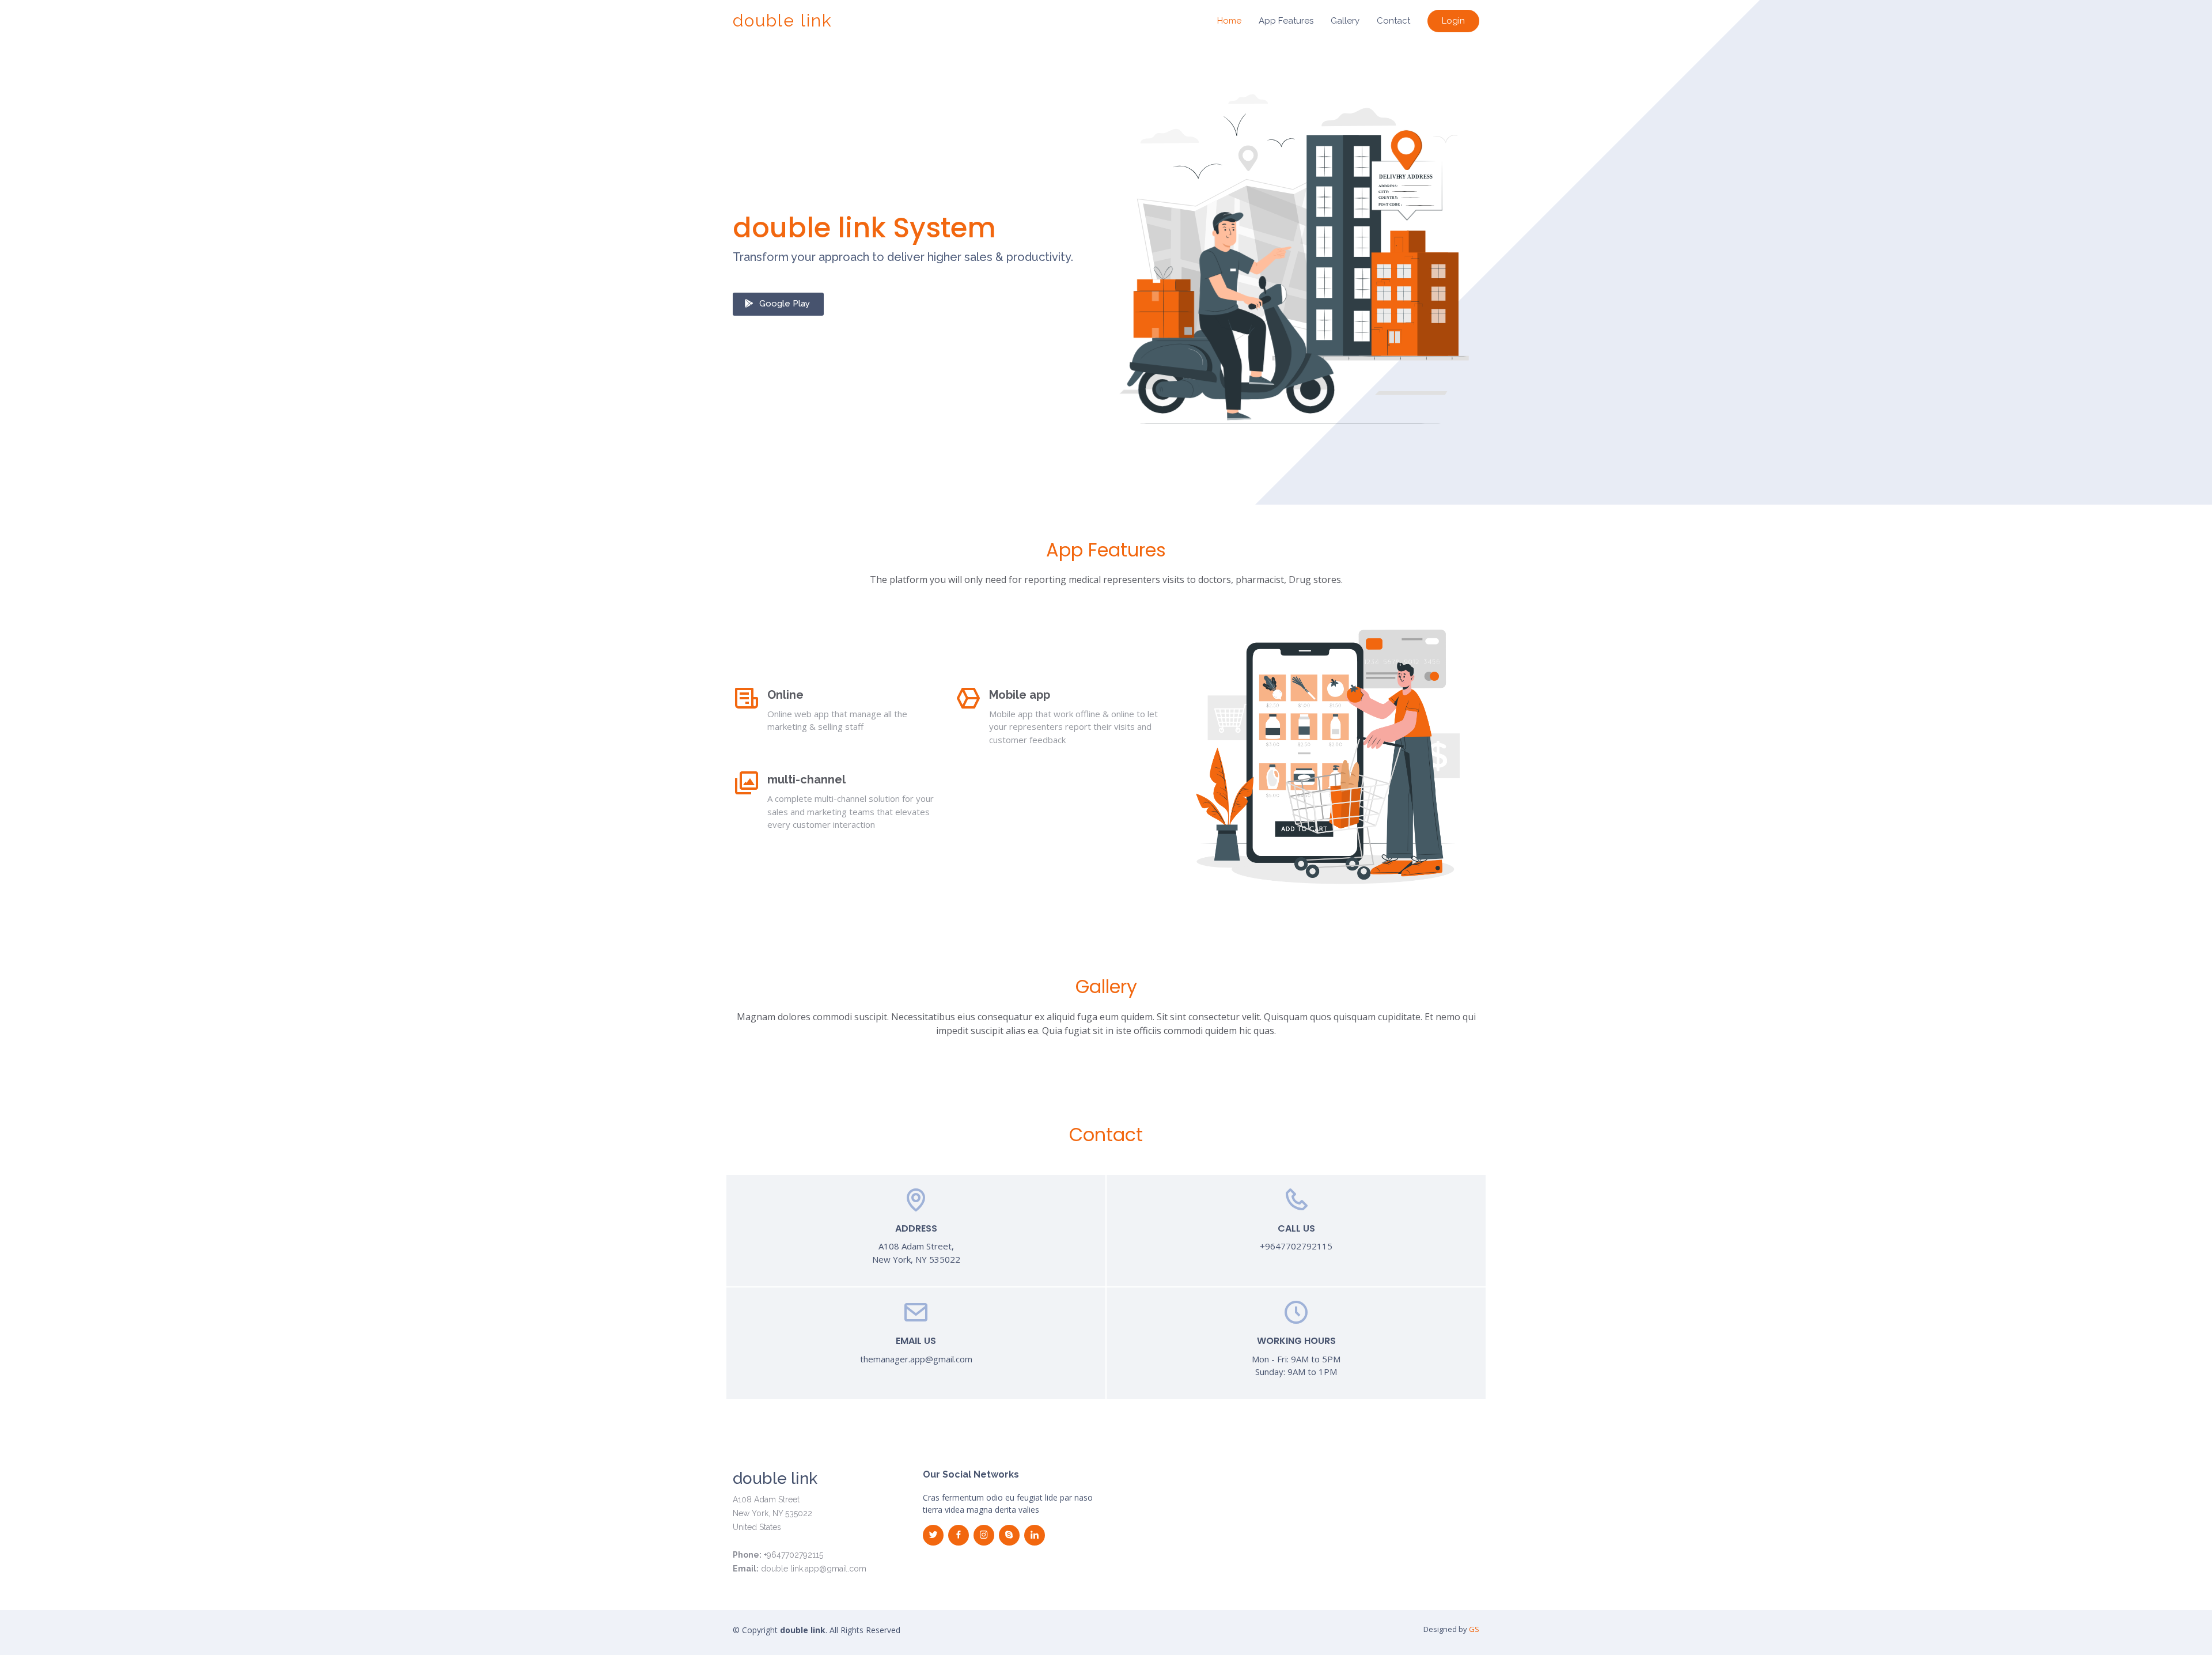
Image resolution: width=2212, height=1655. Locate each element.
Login (1453, 21)
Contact (1393, 21)
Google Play (785, 304)
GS (1474, 1629)
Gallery (1345, 21)
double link (783, 20)
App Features (1286, 21)
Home (1229, 21)
